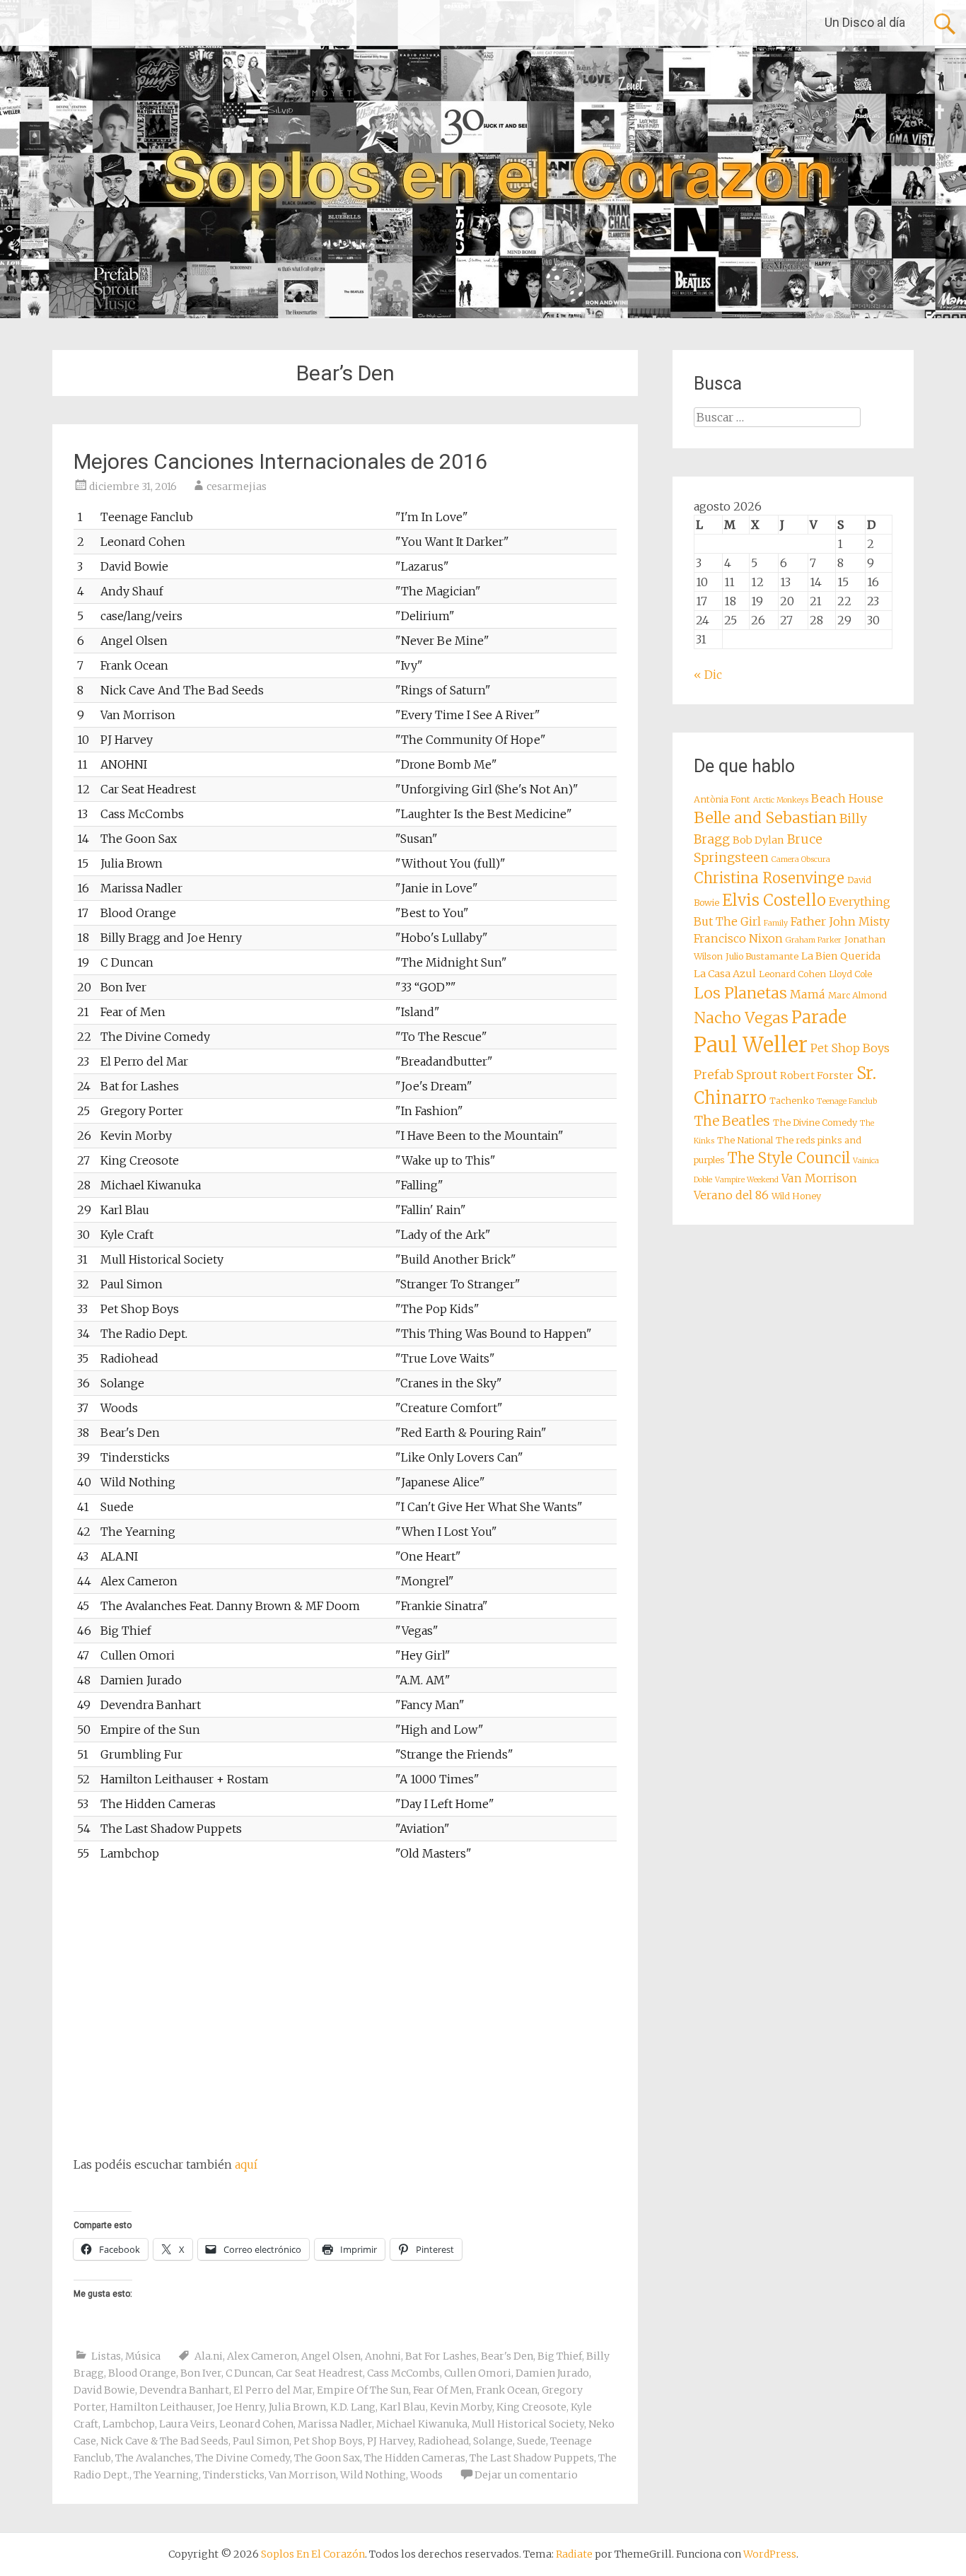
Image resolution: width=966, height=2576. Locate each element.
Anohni (383, 2356)
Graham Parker (814, 940)
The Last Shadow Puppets (532, 2458)
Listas (106, 2356)
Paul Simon (261, 2441)
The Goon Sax (327, 2458)
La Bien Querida (841, 956)
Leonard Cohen (256, 2424)
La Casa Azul (725, 974)
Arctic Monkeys (781, 800)
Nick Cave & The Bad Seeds (164, 2441)
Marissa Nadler (335, 2424)
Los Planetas (740, 993)
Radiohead (443, 2441)
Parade (819, 1017)
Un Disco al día (865, 22)
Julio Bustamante (762, 956)
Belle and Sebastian (765, 818)
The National (745, 1140)
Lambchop (129, 2424)
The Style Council (789, 1158)
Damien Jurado (552, 2373)
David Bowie (104, 2390)
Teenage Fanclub (847, 1101)
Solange (493, 2441)
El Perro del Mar (273, 2390)
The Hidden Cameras (415, 2458)
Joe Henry (241, 2407)
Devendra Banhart (184, 2390)
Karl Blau (403, 2407)
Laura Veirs (187, 2424)
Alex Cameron (262, 2356)
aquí (246, 2164)
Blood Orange (142, 2373)
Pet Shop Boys (328, 2441)
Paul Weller (751, 1045)
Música (143, 2356)
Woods (426, 2475)
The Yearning (166, 2475)
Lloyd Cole (850, 974)
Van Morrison (302, 2475)
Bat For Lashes (441, 2356)
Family (776, 923)
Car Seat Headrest (319, 2373)
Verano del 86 (731, 1195)
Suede (531, 2441)
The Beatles (732, 1121)
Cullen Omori (478, 2373)
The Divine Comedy (243, 2458)
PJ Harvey (390, 2441)
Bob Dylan (758, 840)
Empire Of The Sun (363, 2390)
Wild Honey (796, 1196)
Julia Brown (297, 2407)
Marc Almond (857, 995)
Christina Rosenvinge (769, 878)
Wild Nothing (373, 2475)
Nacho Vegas (741, 1018)
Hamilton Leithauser (161, 2407)
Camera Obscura (801, 859)
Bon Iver (201, 2373)
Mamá (808, 994)
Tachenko (792, 1101)
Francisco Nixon (738, 938)
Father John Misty (840, 921)
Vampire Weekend (747, 1180)
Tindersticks (234, 2475)
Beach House (847, 798)
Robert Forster (817, 1076)
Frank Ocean (507, 2390)
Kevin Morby (461, 2407)
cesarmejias (237, 486)
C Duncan (249, 2373)
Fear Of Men (442, 2390)
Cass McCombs (403, 2373)
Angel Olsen (331, 2356)
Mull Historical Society (528, 2424)
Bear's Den (507, 2356)
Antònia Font (722, 799)
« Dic (708, 675)
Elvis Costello (774, 900)
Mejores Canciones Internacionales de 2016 (280, 461)
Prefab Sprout (735, 1075)
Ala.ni (209, 2356)
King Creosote (531, 2407)
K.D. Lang (353, 2407)
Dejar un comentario (526, 2475)
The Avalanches (153, 2458)
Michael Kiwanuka (422, 2424)
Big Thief (560, 2356)
